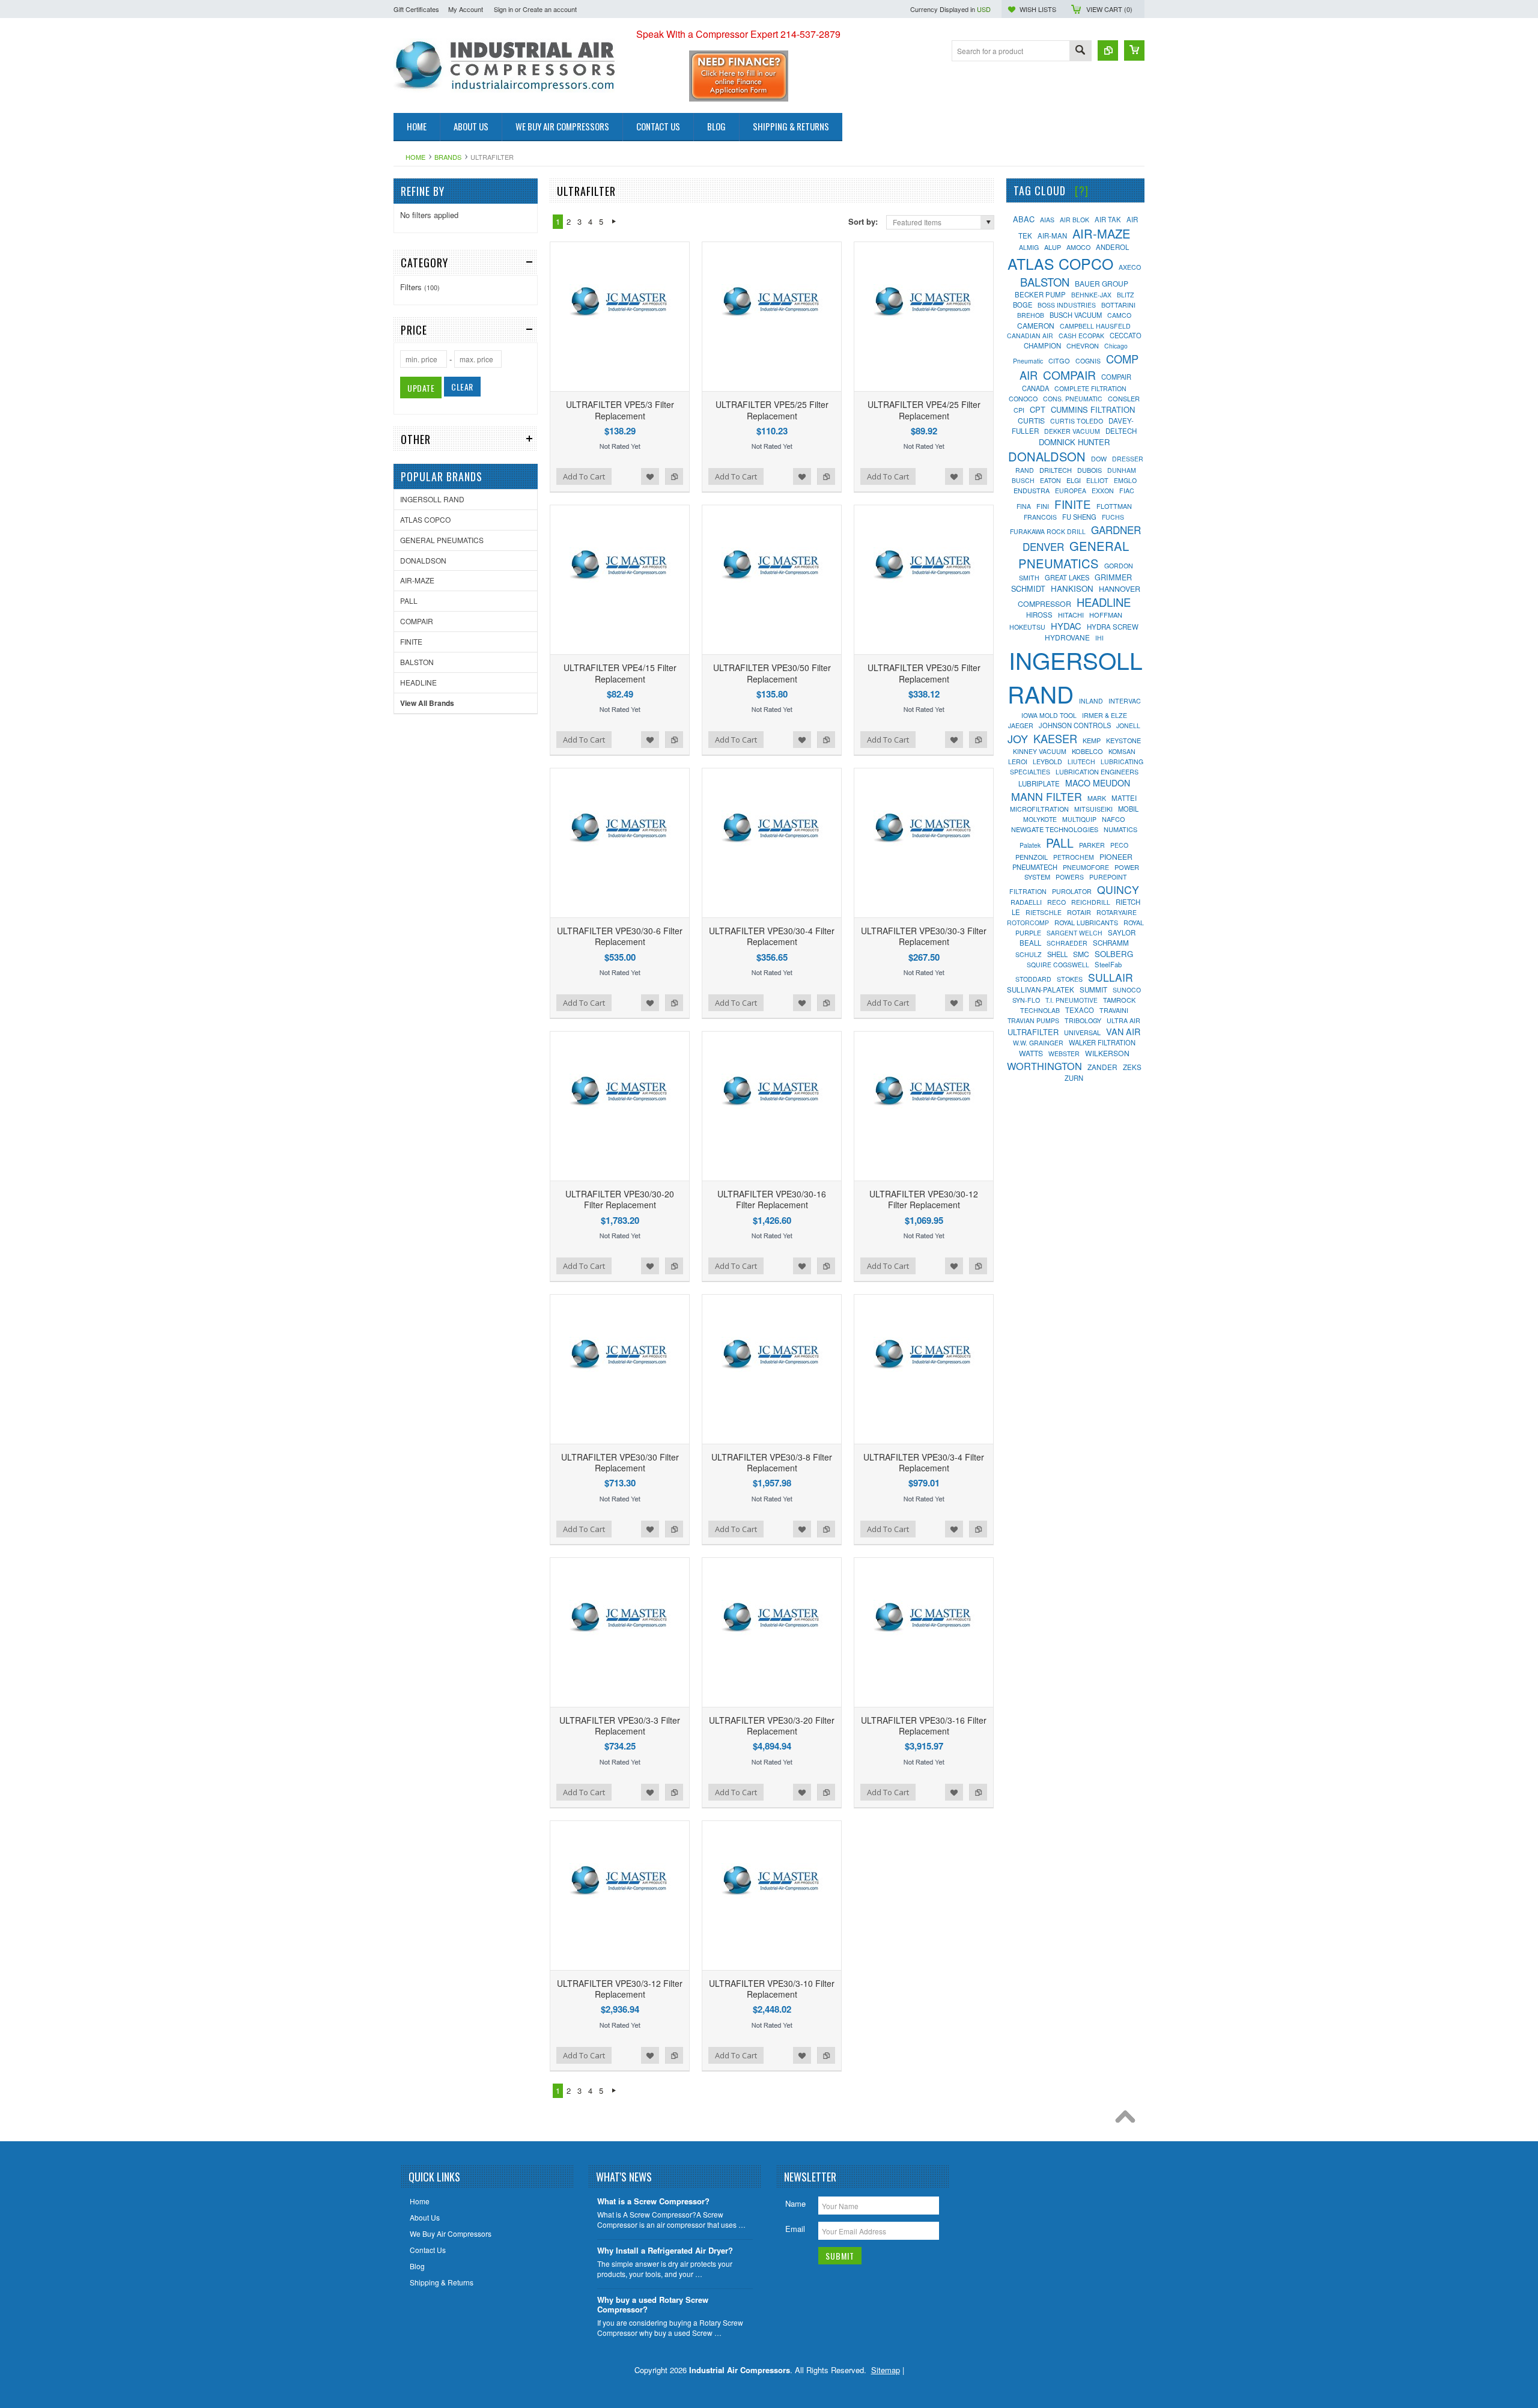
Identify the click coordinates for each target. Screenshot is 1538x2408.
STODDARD (1033, 979)
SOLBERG (1114, 954)
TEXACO (1080, 1010)
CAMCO (1119, 315)
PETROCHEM (1074, 857)
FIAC (1127, 491)
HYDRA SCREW (1113, 627)
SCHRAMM (1111, 943)
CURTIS (1031, 420)
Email (795, 2229)
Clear (462, 387)
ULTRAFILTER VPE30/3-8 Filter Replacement (772, 1462)
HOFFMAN (1106, 615)
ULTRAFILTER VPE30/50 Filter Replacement (772, 673)
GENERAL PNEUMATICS (442, 540)
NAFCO (1113, 819)
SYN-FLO (1026, 1000)
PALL (409, 600)
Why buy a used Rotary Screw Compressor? (653, 2305)
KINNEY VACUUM (1040, 751)
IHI (1099, 638)
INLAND (1091, 701)
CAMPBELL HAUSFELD (1095, 326)
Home (415, 157)
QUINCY (1118, 889)
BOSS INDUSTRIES (1067, 305)
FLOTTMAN (1114, 506)
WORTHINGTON (1044, 1066)
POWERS (1070, 877)
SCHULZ (1029, 954)
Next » (614, 222)
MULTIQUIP (1079, 819)
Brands (448, 157)
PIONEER (1116, 857)
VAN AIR (1123, 1031)
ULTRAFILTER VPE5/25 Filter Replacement (772, 410)
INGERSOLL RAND (432, 499)
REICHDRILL (1091, 902)
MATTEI (1124, 798)
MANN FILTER (1047, 796)
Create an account (550, 9)
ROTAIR (1079, 912)
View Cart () (1109, 9)
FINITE (411, 641)
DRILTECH (1056, 470)
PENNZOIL (1032, 857)
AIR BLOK (1074, 220)
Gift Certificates (416, 9)
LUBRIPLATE (1039, 783)
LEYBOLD (1047, 762)
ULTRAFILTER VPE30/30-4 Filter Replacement (772, 936)
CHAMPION (1042, 345)
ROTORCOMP (1028, 923)
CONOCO (1023, 399)
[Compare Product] (1108, 50)
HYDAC (1066, 626)
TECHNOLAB (1040, 1010)
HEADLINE (418, 682)
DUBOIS (1090, 470)
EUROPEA (1071, 491)
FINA (1024, 506)
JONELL (1128, 725)
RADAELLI (1026, 902)
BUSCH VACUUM (1076, 315)
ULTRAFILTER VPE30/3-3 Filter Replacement (620, 1725)
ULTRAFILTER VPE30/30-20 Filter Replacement (620, 1199)
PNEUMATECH (1035, 867)
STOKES (1070, 979)
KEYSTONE (1123, 740)
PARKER (1092, 845)
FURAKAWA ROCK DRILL (1048, 531)
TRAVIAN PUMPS (1033, 1020)
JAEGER (1021, 725)
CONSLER (1124, 398)
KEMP (1092, 740)
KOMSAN (1122, 751)
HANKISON (1072, 588)
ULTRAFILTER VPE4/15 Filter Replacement (620, 673)
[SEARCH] (1080, 51)
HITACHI (1071, 615)
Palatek (1030, 845)
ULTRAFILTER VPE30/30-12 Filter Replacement (924, 1199)
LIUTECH (1081, 762)
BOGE (1023, 305)
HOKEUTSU (1027, 627)
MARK (1097, 798)
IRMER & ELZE (1105, 715)
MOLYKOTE (1040, 819)
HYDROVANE (1067, 637)
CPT (1038, 409)
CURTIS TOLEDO (1077, 421)
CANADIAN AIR (1030, 336)
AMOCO (1078, 247)
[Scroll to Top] (1128, 2120)
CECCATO (1126, 335)
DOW (1099, 459)
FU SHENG (1079, 517)
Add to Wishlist (650, 476)
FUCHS (1113, 517)
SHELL (1057, 954)
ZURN (1074, 1078)
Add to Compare (674, 476)
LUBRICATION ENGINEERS (1097, 772)
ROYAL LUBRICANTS (1086, 922)
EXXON (1103, 491)
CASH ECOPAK (1081, 336)
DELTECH (1121, 431)
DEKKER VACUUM (1072, 431)
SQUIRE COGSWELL (1058, 965)
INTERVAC (1125, 701)
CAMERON (1036, 325)
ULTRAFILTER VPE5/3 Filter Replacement (620, 410)
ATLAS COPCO (425, 519)
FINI (1043, 506)
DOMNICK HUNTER (1074, 442)
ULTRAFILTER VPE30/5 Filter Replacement (924, 673)
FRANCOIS (1040, 517)
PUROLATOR (1072, 891)
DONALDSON (423, 560)
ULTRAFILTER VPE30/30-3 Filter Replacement (924, 936)
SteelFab (1108, 964)
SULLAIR (1111, 977)
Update (421, 388)
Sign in (503, 9)
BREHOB (1031, 315)
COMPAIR (417, 621)
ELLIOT (1097, 480)
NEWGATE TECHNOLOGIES (1055, 829)
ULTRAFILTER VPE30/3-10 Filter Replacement (772, 1989)
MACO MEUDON (1098, 783)
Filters (420, 287)
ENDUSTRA (1032, 490)
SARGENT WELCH (1074, 933)
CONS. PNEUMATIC (1073, 399)
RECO (1056, 902)
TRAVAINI (1114, 1010)
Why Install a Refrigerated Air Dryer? (665, 2251)
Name (795, 2203)
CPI (1019, 410)
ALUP (1053, 247)
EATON (1050, 480)
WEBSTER (1064, 1053)
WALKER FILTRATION (1102, 1042)
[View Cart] (1134, 50)
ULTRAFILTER (1033, 1032)
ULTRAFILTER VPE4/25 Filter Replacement (924, 410)
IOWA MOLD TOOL (1049, 715)
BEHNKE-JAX (1091, 295)
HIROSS (1039, 615)
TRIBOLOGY (1083, 1020)
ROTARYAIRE (1117, 912)
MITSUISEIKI (1093, 809)
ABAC (1024, 219)
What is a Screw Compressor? (653, 2202)
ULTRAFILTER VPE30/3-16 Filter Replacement (924, 1725)
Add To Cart (584, 476)
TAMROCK (1119, 1000)
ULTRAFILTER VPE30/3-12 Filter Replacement (620, 1989)
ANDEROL (1112, 247)
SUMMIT (1093, 990)
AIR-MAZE (417, 580)
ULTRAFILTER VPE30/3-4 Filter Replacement (924, 1462)
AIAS (1047, 220)
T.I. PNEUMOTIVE (1071, 1000)
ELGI (1074, 480)
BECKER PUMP (1040, 294)
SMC (1081, 954)
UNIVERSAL (1082, 1032)
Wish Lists (1038, 9)
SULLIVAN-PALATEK (1041, 990)
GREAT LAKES (1067, 577)
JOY (1018, 738)
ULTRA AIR (1123, 1020)
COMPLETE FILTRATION (1090, 388)
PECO (1119, 845)
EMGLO (1125, 480)
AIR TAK (1108, 219)
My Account (466, 9)
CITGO (1059, 360)
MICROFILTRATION (1039, 809)
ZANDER (1102, 1067)
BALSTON (417, 662)
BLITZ (1125, 295)
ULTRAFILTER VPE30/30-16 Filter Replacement (772, 1199)
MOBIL (1128, 809)
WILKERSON (1107, 1053)
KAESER (1055, 738)
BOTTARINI (1118, 305)
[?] (1082, 190)
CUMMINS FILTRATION (1093, 409)
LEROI (1018, 762)
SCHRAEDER (1067, 943)
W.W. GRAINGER (1038, 1043)
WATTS (1031, 1053)
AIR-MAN (1052, 236)
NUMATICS (1120, 829)
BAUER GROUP (1102, 283)
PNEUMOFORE (1086, 867)
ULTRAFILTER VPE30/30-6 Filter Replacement (620, 936)
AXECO (1130, 267)
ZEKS (1132, 1067)
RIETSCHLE (1044, 912)
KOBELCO (1087, 751)
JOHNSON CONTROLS (1075, 725)
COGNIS (1088, 361)
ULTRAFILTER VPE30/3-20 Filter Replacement (772, 1725)
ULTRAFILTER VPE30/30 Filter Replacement (620, 1462)
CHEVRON (1083, 345)
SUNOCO (1127, 990)
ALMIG (1029, 247)
